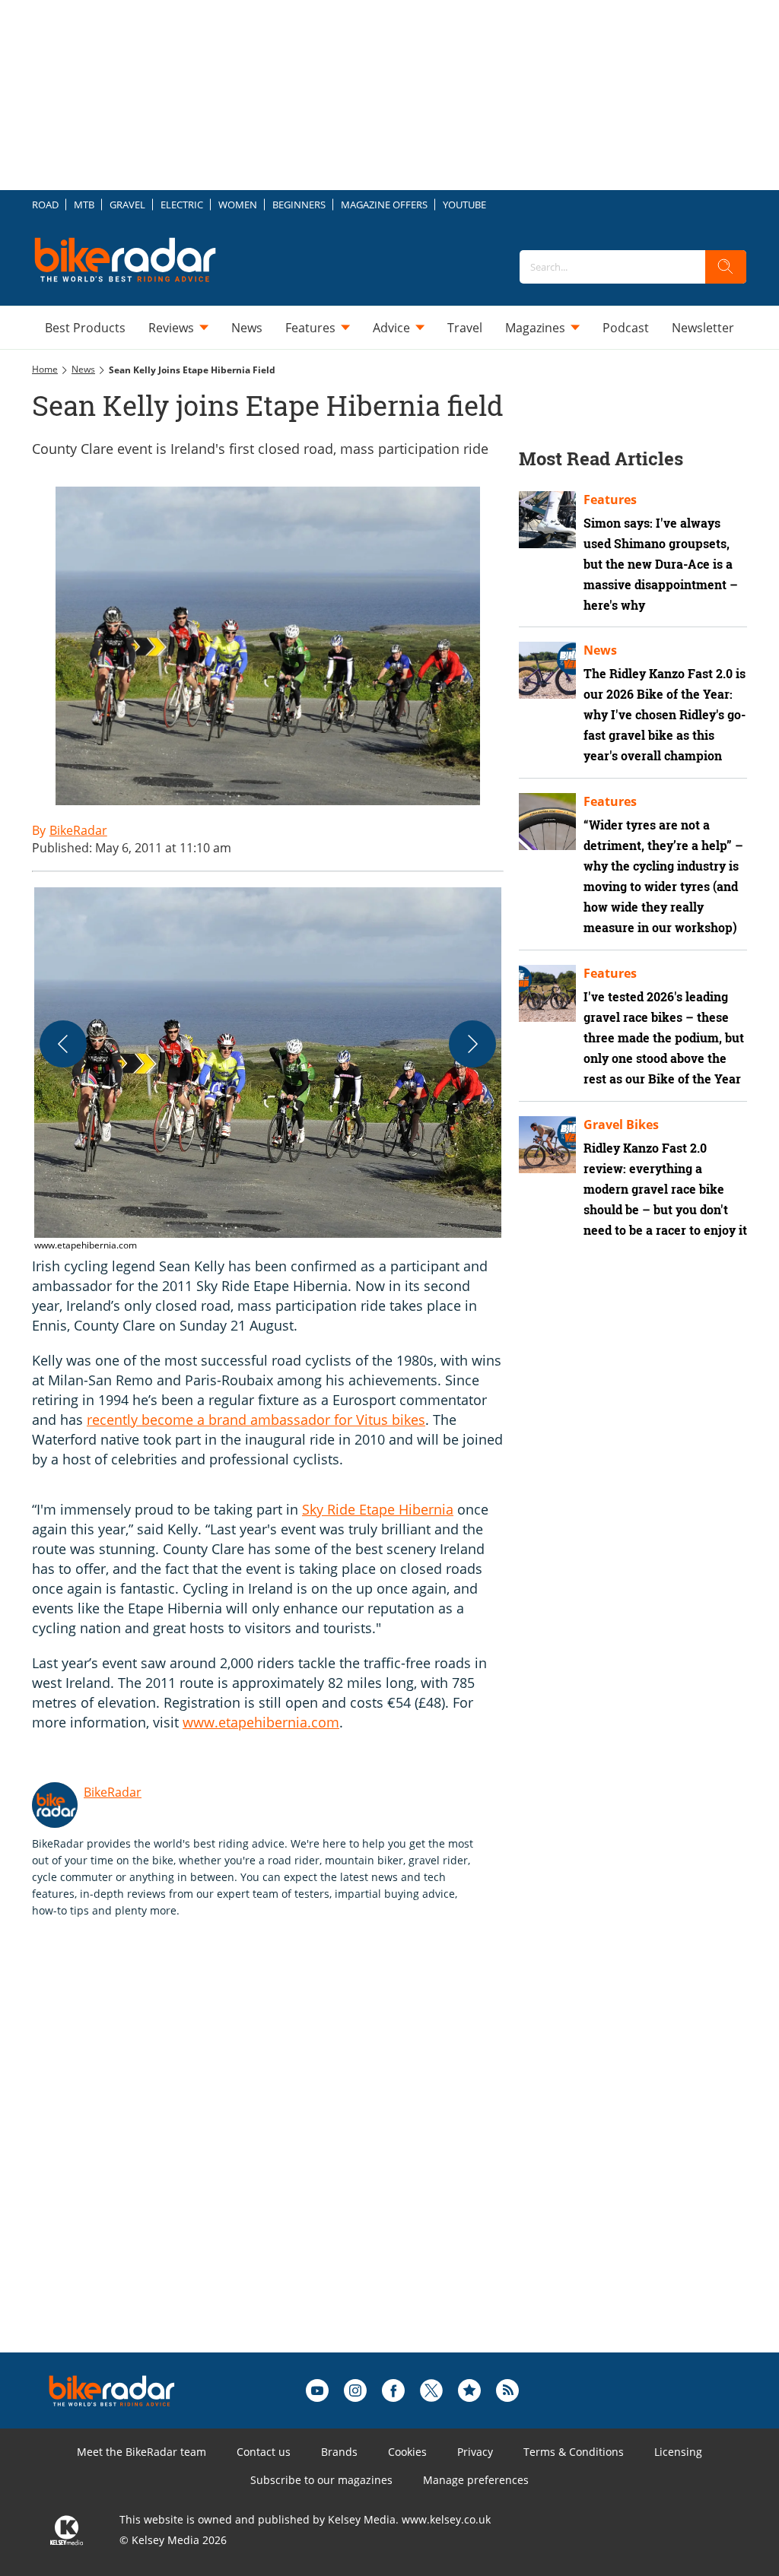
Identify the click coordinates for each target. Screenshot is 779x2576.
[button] (268, 1070)
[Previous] (63, 1044)
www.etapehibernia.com (261, 1722)
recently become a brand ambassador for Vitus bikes (256, 1420)
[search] (726, 267)
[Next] (472, 1044)
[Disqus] (283, 2159)
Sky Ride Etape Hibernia (378, 1509)
